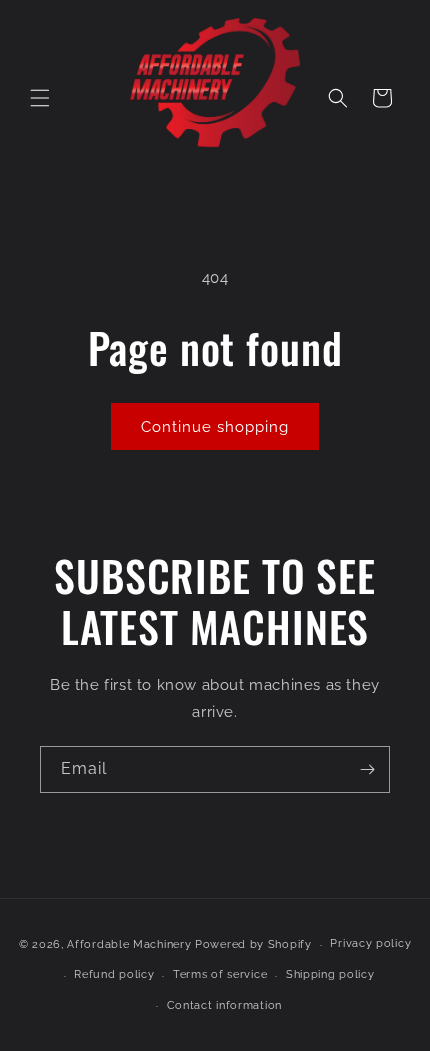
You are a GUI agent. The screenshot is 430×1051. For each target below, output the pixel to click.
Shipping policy (330, 974)
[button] (40, 98)
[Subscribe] (367, 769)
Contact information (224, 1005)
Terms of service (220, 974)
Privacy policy (370, 943)
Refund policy (114, 974)
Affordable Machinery (129, 944)
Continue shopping (215, 427)
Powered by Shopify (253, 944)
